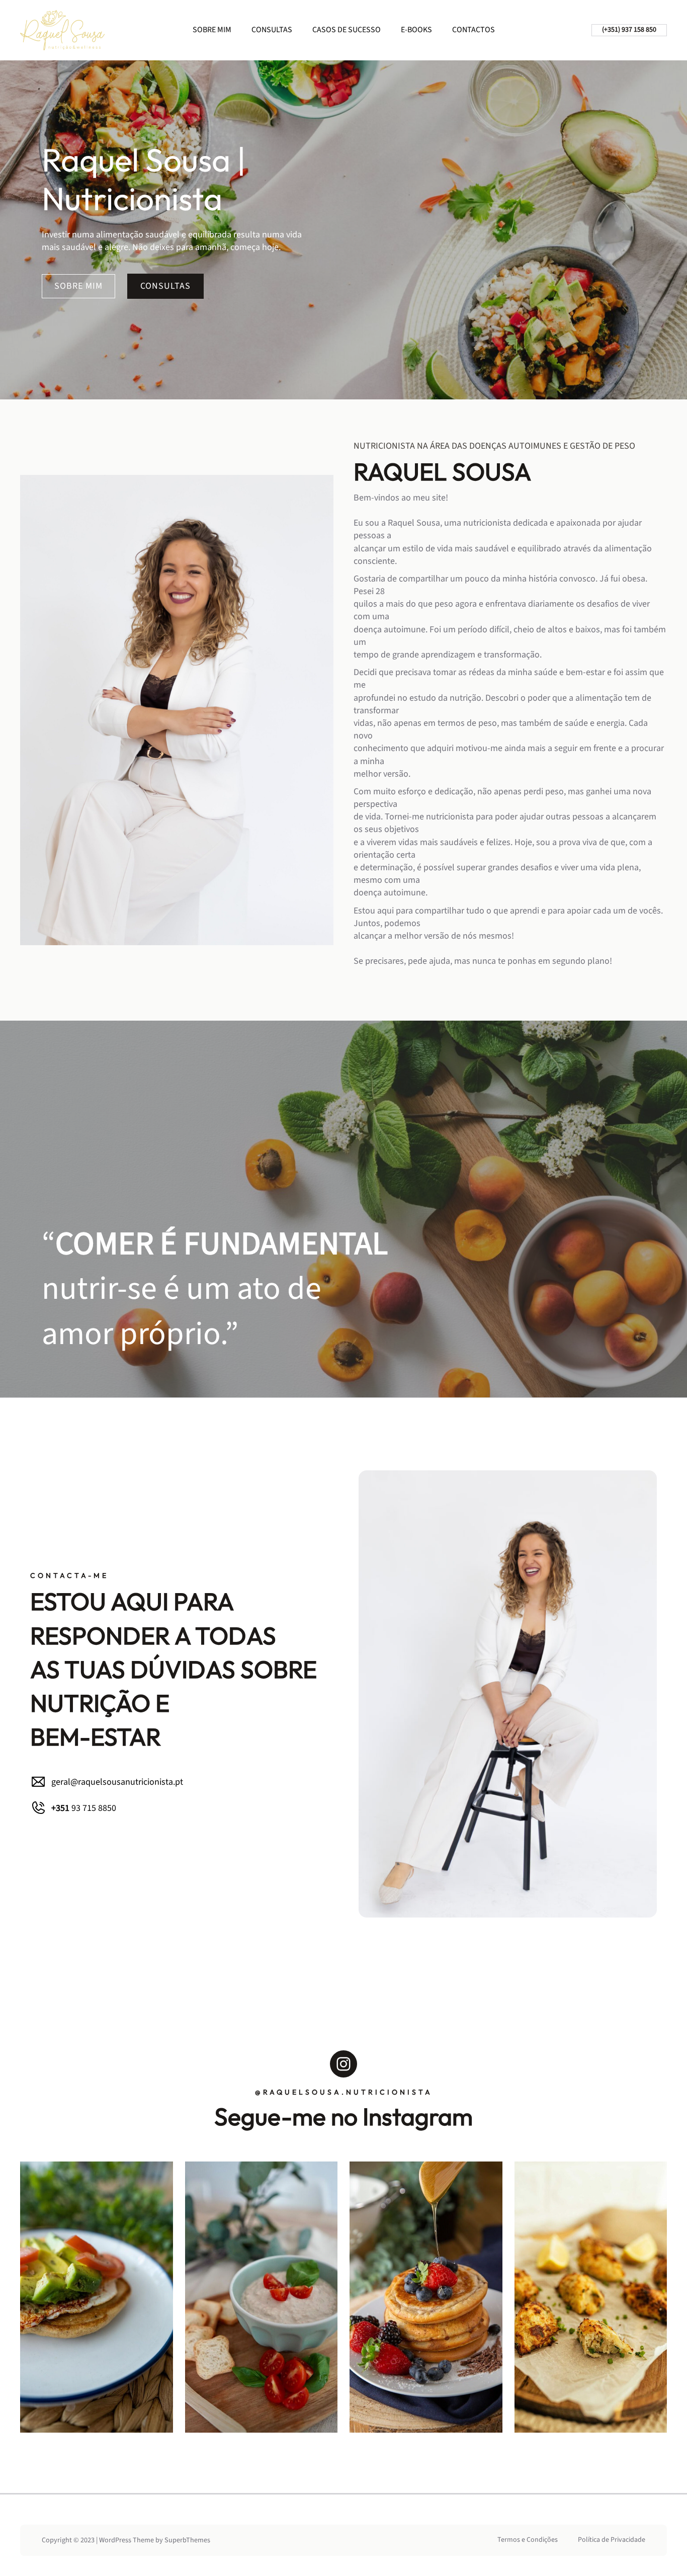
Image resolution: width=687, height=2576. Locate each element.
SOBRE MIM (78, 286)
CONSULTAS (165, 286)
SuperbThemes (187, 2540)
